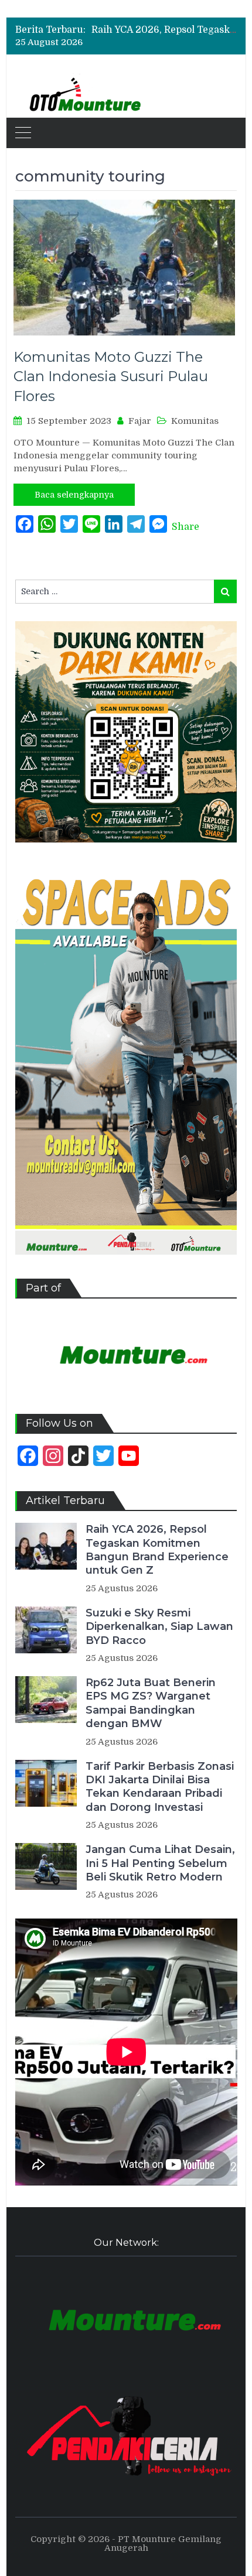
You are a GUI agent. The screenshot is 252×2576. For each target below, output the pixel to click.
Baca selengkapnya (74, 495)
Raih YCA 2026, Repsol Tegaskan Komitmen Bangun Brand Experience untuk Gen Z (157, 1550)
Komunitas (195, 421)
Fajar (140, 421)
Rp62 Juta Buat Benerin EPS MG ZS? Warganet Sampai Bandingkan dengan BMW (151, 1703)
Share (185, 527)
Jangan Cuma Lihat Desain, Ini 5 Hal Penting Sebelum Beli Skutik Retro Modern (160, 1863)
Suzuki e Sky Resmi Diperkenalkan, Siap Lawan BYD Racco (159, 1627)
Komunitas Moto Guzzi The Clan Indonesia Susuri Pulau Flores (111, 376)
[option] (164, 30)
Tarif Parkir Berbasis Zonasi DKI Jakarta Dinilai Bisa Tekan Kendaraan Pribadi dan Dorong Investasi (160, 1787)
